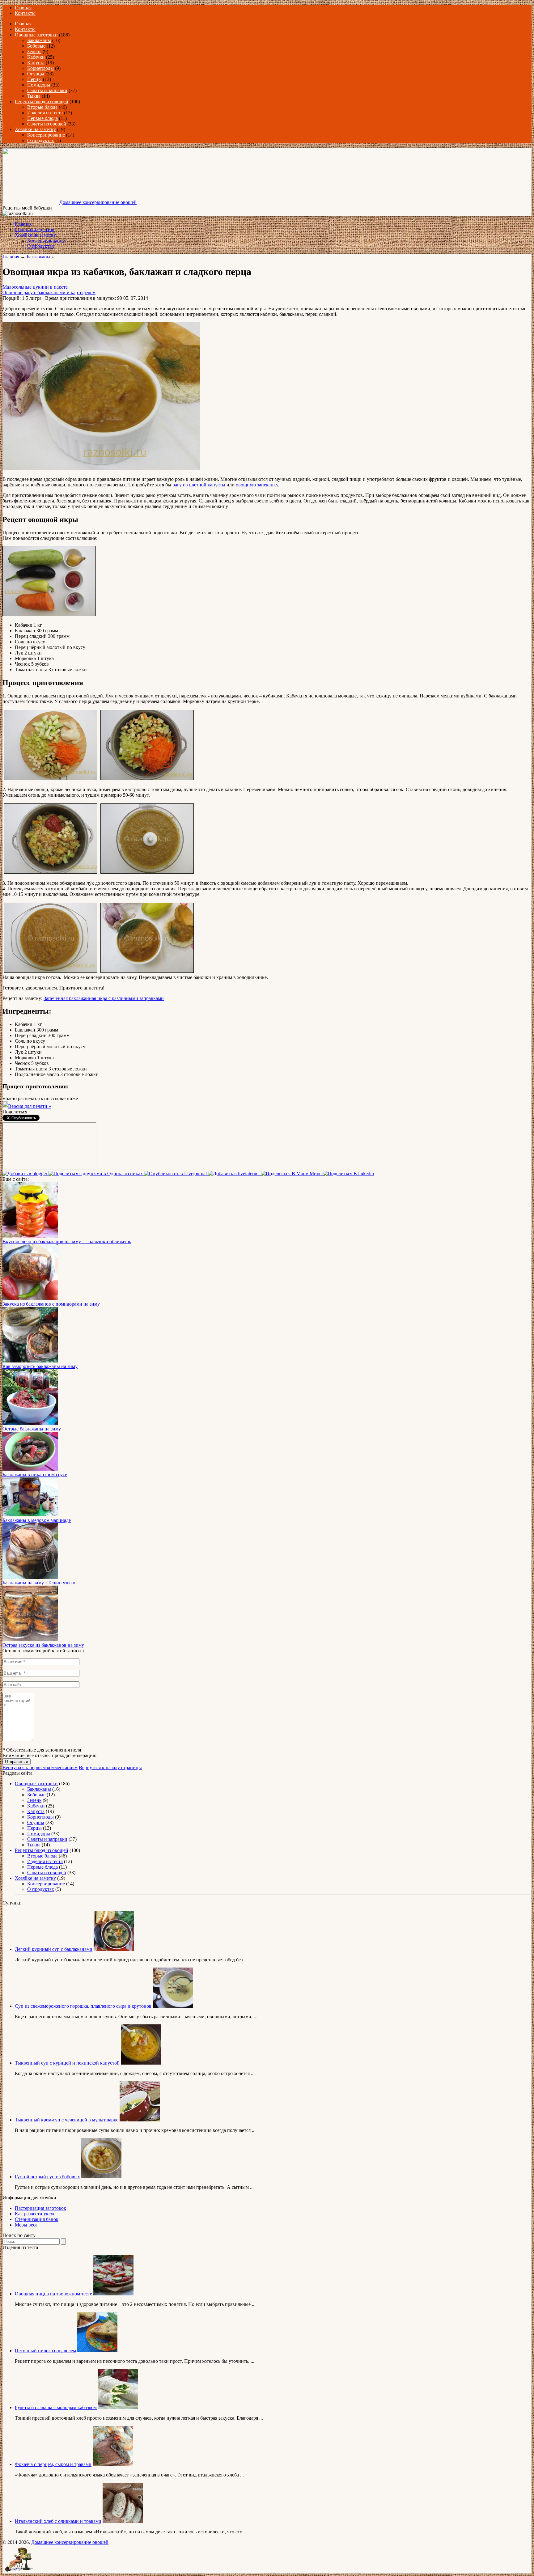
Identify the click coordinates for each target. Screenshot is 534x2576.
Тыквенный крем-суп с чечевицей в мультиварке (67, 2120)
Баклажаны (39, 40)
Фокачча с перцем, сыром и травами (53, 2464)
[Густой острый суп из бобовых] (101, 2177)
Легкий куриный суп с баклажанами (54, 1949)
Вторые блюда (42, 107)
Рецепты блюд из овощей (42, 102)
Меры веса (26, 2225)
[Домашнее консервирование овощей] (30, 202)
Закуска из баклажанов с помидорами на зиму (51, 1304)
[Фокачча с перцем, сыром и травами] (113, 2464)
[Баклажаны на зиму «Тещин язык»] (30, 1577)
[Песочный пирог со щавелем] (97, 2351)
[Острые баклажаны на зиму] (30, 1423)
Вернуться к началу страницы (110, 1767)
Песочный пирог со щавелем (45, 2351)
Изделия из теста (45, 113)
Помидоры (39, 85)
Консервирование (46, 135)
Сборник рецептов (35, 229)
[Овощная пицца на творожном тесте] (113, 2294)
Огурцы (36, 74)
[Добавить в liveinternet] (234, 1174)
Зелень (34, 51)
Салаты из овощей (47, 124)
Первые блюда (42, 118)
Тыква (34, 96)
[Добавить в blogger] (25, 1174)
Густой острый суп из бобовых (47, 2177)
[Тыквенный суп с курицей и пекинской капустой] (141, 2063)
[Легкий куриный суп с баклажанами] (114, 1949)
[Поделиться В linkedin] (348, 1174)
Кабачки (36, 57)
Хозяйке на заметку (35, 129)
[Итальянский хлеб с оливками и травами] (123, 2521)
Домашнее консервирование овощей (98, 202)
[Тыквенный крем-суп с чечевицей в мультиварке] (140, 2120)
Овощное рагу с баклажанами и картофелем (49, 292)
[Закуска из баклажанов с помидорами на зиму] (30, 1298)
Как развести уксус (35, 2214)
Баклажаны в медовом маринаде (37, 1520)
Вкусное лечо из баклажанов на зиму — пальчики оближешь (67, 1241)
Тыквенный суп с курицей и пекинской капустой (67, 2063)
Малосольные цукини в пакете (35, 287)
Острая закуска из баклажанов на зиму (43, 1645)
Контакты (25, 13)
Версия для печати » (30, 1106)
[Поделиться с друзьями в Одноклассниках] (96, 1174)
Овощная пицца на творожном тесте (53, 2294)
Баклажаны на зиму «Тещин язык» (39, 1583)
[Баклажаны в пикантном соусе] (30, 1469)
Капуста (36, 63)
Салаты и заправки (47, 90)
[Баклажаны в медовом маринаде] (30, 1515)
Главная (23, 8)
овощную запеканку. (257, 485)
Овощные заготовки (36, 35)
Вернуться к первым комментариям (40, 1767)
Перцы (34, 79)
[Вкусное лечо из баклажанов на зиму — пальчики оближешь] (30, 1236)
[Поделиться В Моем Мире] (292, 1174)
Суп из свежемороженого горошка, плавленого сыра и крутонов (83, 2006)
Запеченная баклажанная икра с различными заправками (104, 998)
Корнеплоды (40, 68)
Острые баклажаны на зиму (32, 1429)
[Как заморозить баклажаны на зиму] (30, 1361)
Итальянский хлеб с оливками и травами (58, 2521)
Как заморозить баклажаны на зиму (40, 1366)
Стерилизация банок (37, 2219)
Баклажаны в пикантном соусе (35, 1474)
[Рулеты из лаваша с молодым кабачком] (118, 2407)
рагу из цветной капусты (199, 485)
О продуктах (41, 140)
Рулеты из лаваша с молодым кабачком (56, 2407)
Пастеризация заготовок (40, 2208)
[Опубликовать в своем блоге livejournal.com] (176, 1174)
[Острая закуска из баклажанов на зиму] (30, 1640)
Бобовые (36, 46)
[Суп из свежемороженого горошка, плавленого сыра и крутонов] (173, 2006)
